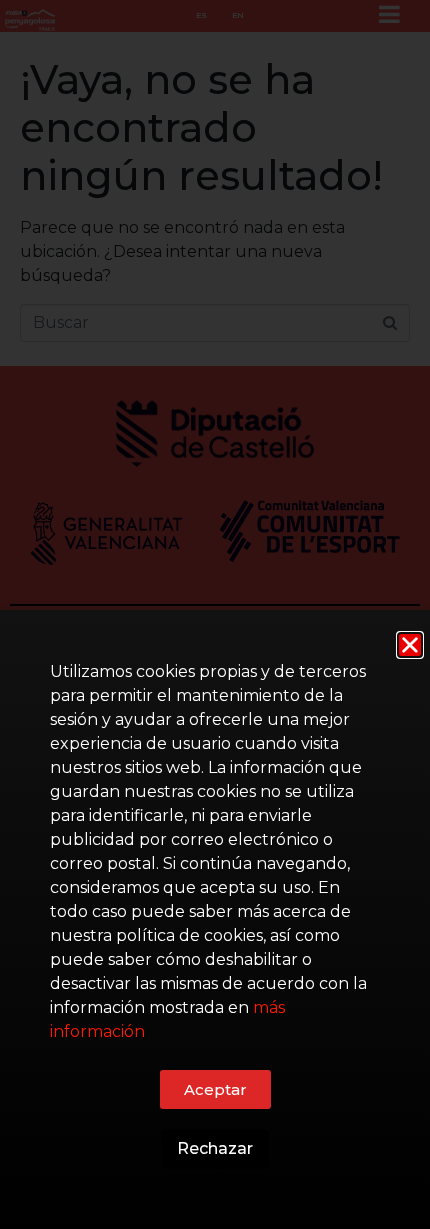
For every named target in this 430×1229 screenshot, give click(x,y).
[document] (215, 614)
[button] (410, 645)
